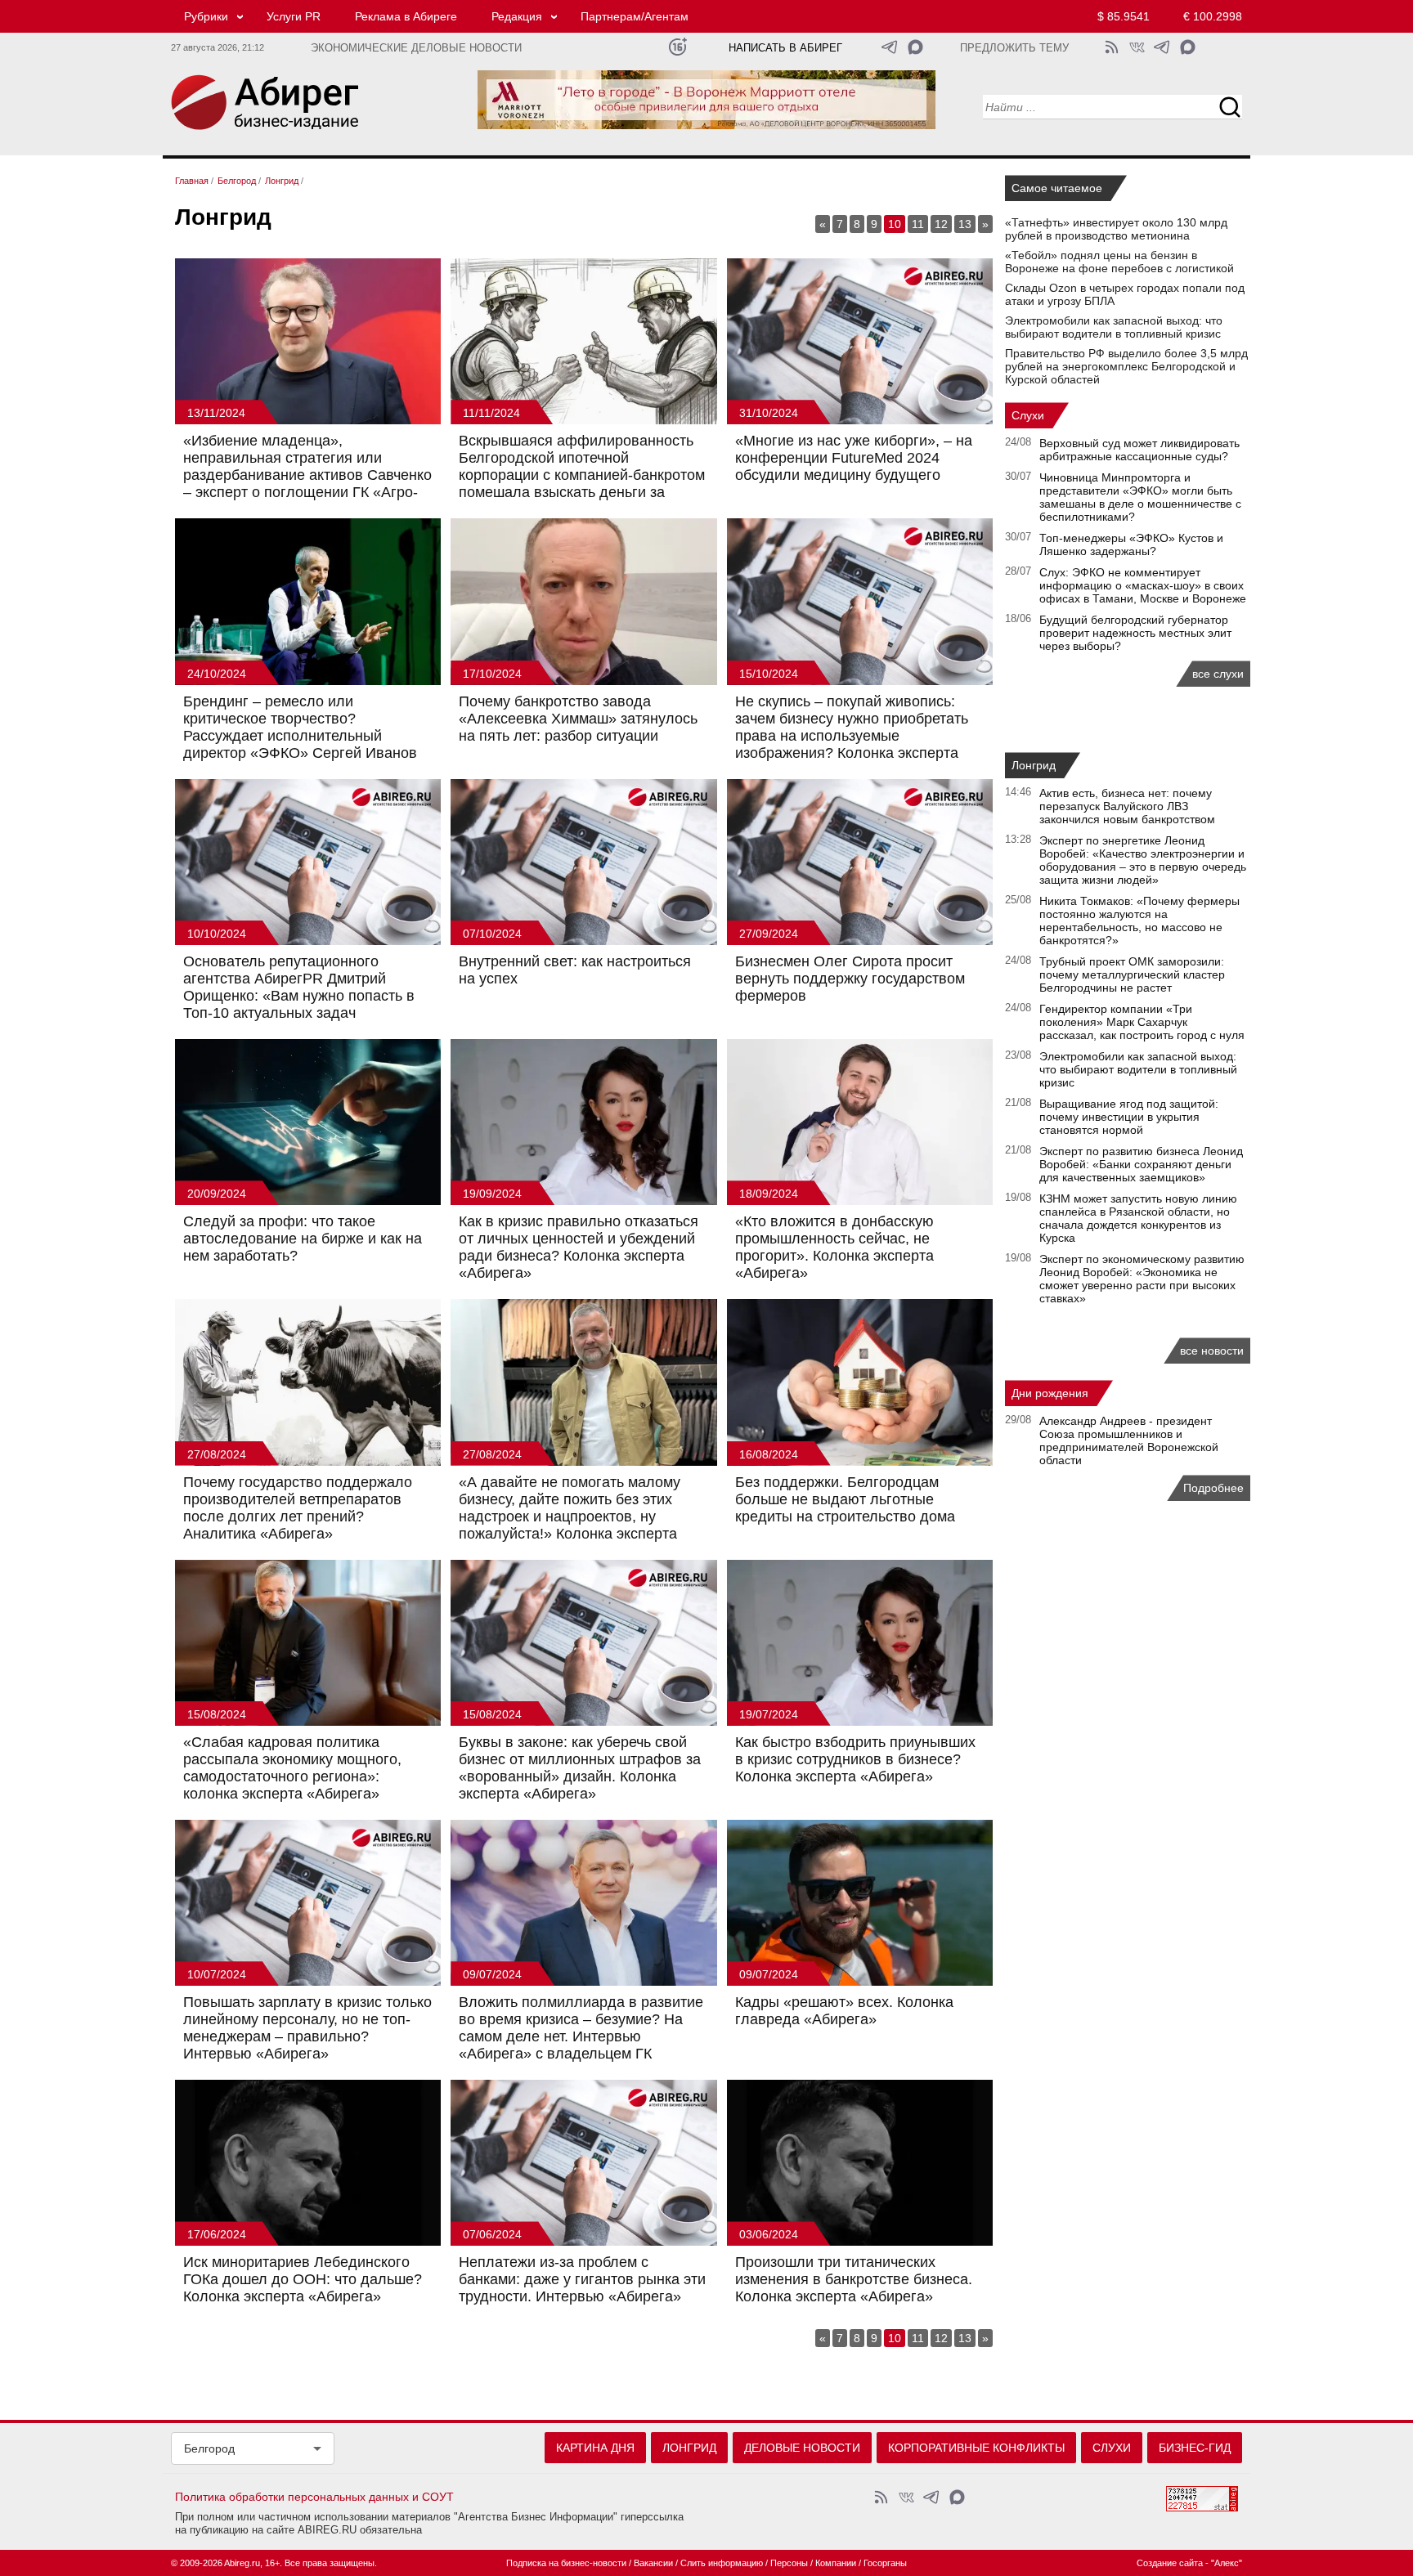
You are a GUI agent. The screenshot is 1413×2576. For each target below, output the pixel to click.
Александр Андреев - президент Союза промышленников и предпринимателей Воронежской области (1129, 1440)
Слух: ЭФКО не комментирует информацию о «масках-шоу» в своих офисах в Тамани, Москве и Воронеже (1143, 585)
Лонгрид (1034, 765)
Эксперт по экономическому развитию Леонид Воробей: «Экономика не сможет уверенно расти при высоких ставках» (1142, 1279)
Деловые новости (802, 2448)
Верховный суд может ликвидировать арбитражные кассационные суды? (1139, 450)
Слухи (1028, 415)
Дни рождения (1050, 1393)
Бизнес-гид (1195, 2448)
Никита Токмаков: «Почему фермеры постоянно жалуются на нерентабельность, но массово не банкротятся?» (1139, 921)
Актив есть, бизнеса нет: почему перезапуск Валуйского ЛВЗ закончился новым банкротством (1127, 806)
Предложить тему (1014, 48)
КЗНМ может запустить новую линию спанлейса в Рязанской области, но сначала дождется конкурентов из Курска (1138, 1218)
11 (918, 224)
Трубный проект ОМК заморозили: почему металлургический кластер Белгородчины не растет (1132, 974)
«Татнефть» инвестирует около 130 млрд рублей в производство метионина (1116, 229)
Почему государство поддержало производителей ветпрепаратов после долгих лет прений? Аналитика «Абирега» (298, 1508)
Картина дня (595, 2448)
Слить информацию (722, 2563)
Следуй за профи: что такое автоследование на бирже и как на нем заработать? (303, 1239)
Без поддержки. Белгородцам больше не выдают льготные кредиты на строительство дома (845, 1499)
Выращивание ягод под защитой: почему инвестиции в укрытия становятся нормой (1129, 1117)
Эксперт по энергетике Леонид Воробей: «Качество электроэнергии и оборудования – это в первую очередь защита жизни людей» (1143, 860)
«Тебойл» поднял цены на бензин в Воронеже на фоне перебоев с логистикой (1119, 262)
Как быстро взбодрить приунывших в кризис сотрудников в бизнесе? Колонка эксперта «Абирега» (855, 1759)
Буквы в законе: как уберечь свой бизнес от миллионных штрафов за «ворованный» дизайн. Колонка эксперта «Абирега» (580, 1768)
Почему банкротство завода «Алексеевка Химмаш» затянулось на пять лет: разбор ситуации (578, 719)
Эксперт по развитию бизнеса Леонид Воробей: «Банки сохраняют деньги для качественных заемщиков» (1141, 1164)
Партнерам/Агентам (635, 16)
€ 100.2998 (1213, 16)
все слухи (1218, 674)
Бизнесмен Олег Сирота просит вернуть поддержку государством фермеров (850, 979)
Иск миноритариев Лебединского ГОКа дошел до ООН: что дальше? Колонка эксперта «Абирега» (303, 2279)
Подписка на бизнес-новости (566, 2563)
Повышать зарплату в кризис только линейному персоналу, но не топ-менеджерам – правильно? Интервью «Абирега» (307, 2028)
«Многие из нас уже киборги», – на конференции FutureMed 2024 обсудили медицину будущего (854, 458)
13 (965, 224)
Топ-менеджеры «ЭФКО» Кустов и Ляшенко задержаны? (1131, 544)
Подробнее (1213, 1488)
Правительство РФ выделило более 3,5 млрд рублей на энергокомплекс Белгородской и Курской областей (1126, 366)
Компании (836, 2563)
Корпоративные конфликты (976, 2448)
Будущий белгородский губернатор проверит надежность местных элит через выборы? (1135, 633)
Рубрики (206, 16)
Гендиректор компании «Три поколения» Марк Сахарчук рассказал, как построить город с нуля (1142, 1022)
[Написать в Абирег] (915, 47)
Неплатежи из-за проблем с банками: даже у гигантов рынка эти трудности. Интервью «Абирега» (582, 2279)
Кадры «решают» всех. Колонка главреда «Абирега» (844, 2011)
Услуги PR (294, 16)
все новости (1212, 1351)
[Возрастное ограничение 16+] (677, 47)
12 (941, 224)
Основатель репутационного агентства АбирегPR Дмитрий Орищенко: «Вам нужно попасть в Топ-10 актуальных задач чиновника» (299, 996)
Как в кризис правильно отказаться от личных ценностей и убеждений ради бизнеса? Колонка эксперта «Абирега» (579, 1247)
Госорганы (885, 2563)
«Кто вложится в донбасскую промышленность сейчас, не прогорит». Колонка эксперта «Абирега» (834, 1247)
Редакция (517, 16)
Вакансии (653, 2563)
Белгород (209, 2448)
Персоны (789, 2563)
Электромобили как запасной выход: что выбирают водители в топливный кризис (1114, 327)
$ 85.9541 (1124, 16)
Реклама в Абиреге (406, 16)
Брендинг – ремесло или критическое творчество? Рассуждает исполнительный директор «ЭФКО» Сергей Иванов (300, 727)
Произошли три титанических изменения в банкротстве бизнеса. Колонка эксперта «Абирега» (854, 2279)
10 (895, 224)
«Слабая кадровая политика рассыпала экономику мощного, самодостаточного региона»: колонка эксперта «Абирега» (292, 1768)
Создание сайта (1170, 2563)
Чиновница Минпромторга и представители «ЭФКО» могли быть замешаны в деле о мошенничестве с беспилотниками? (1140, 497)
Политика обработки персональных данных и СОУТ (314, 2497)
